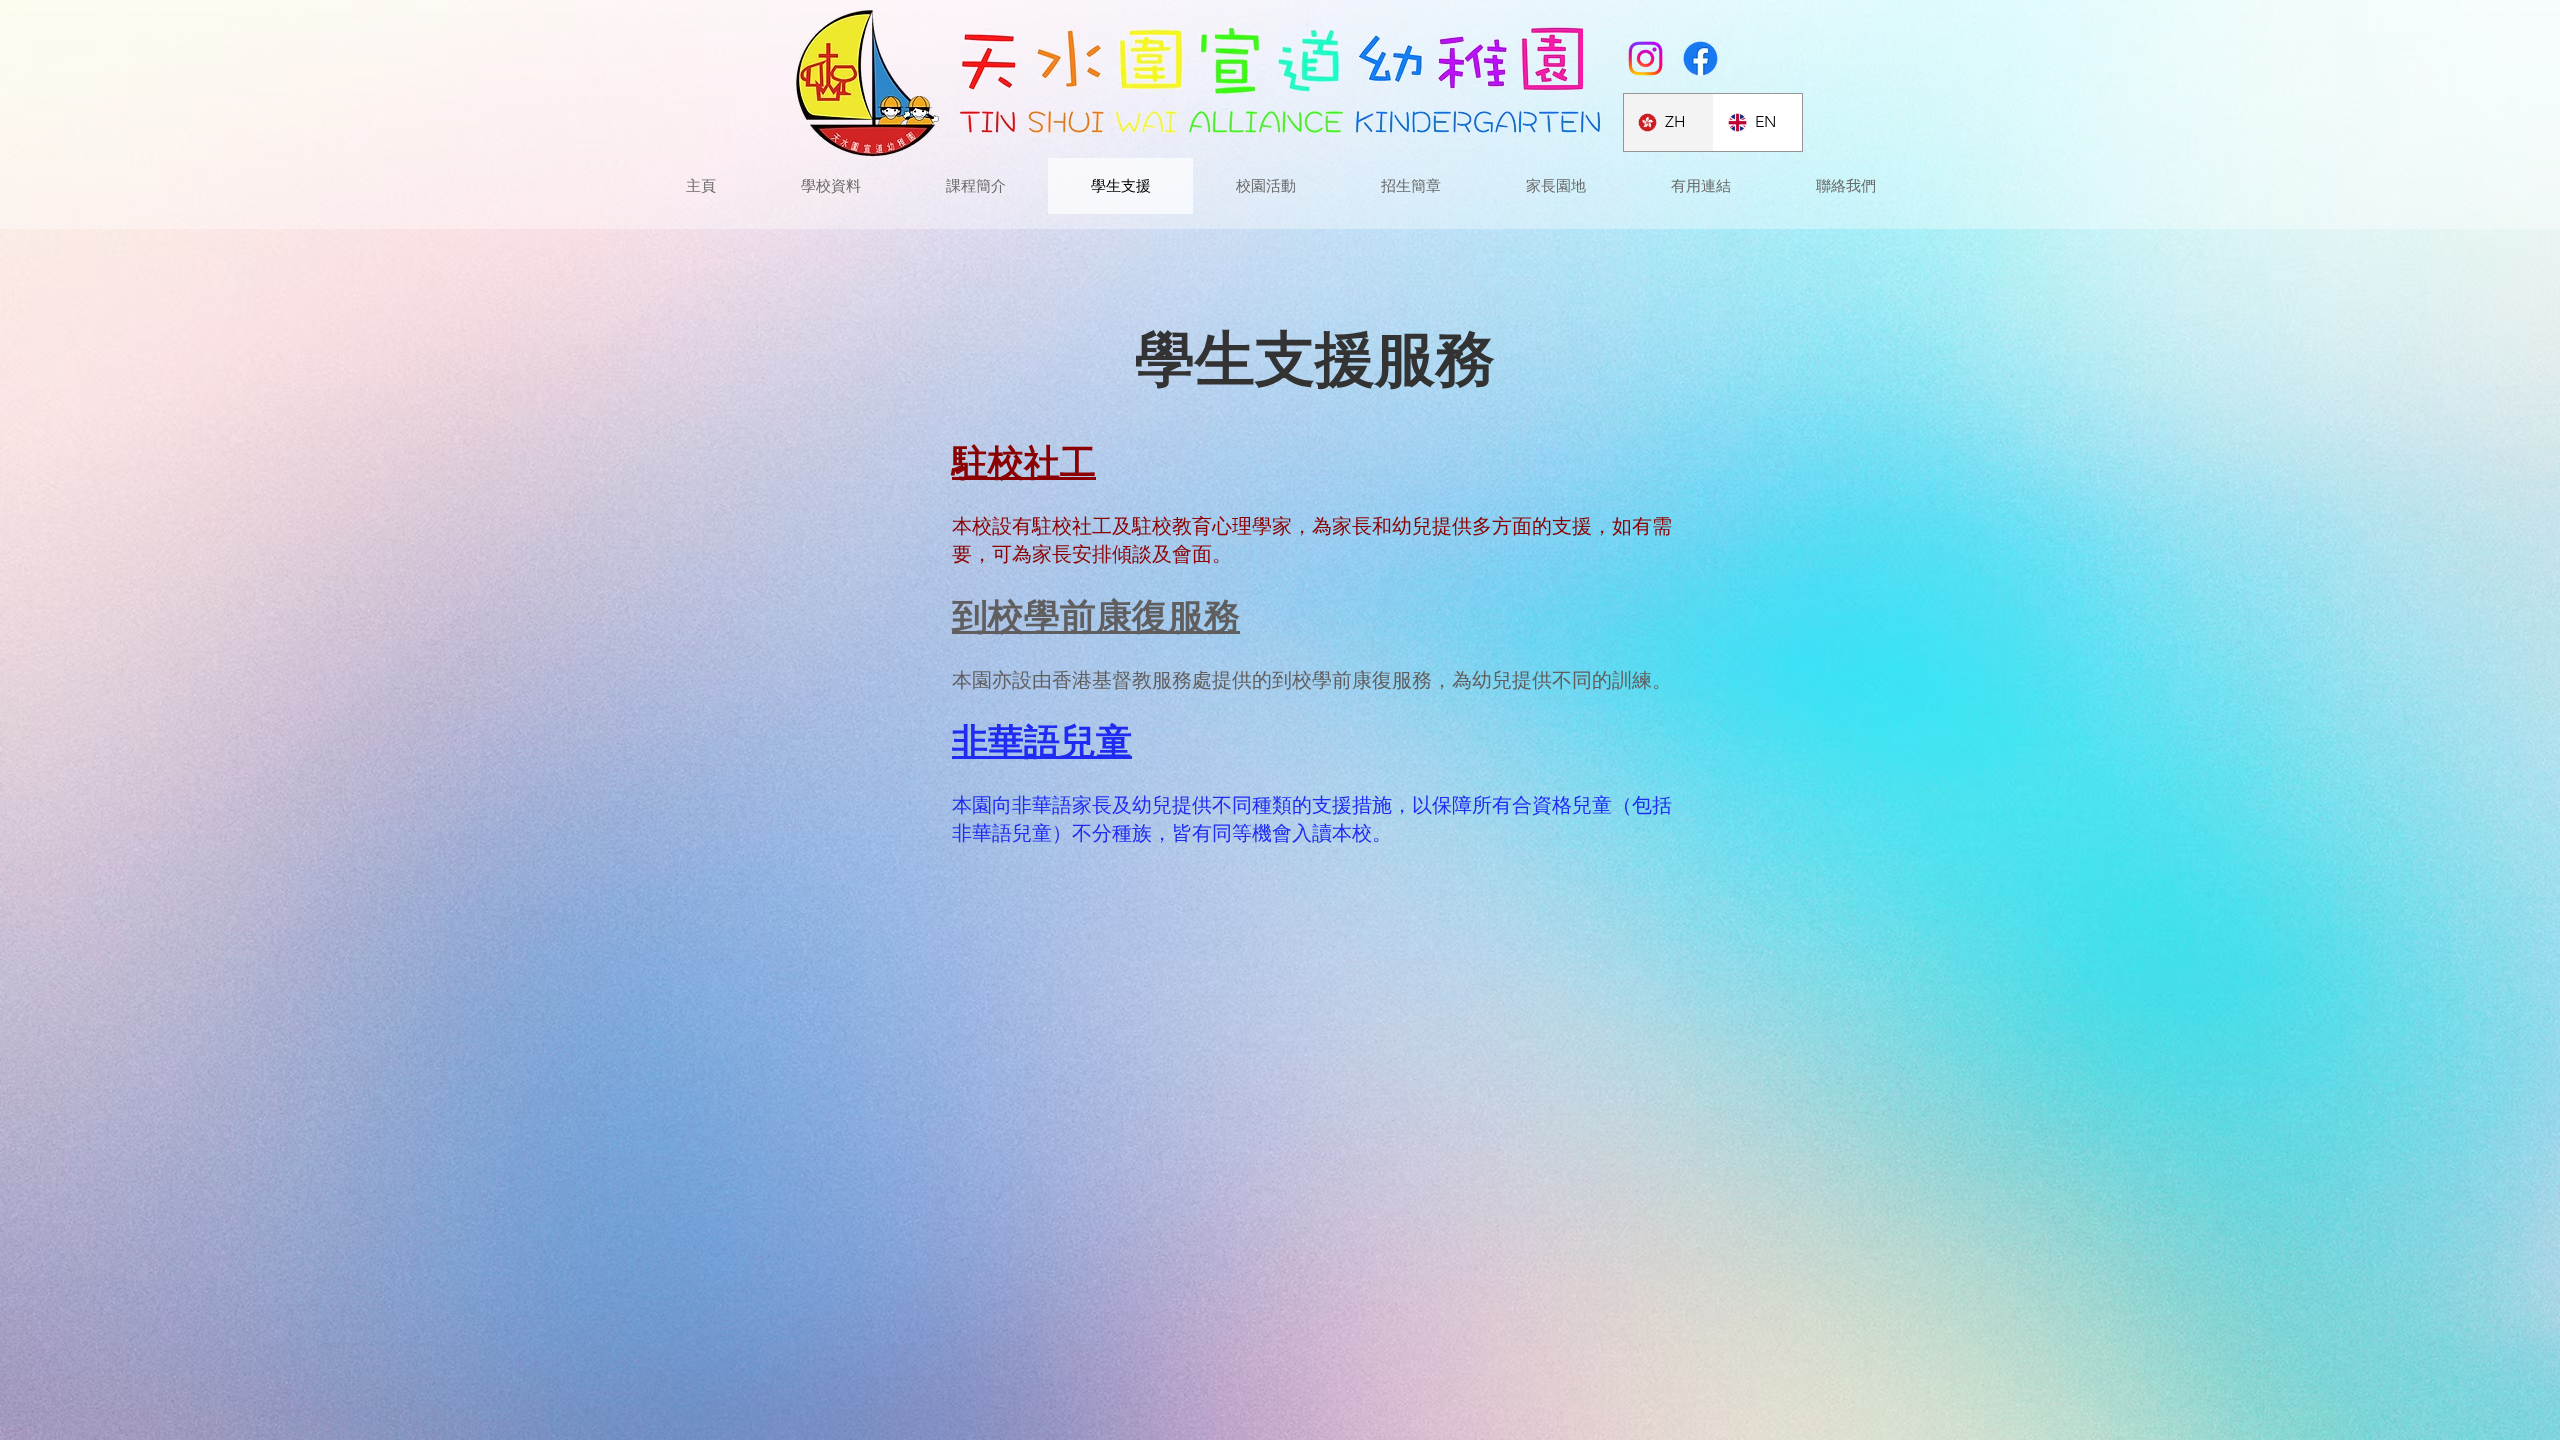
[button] (1555, 186)
